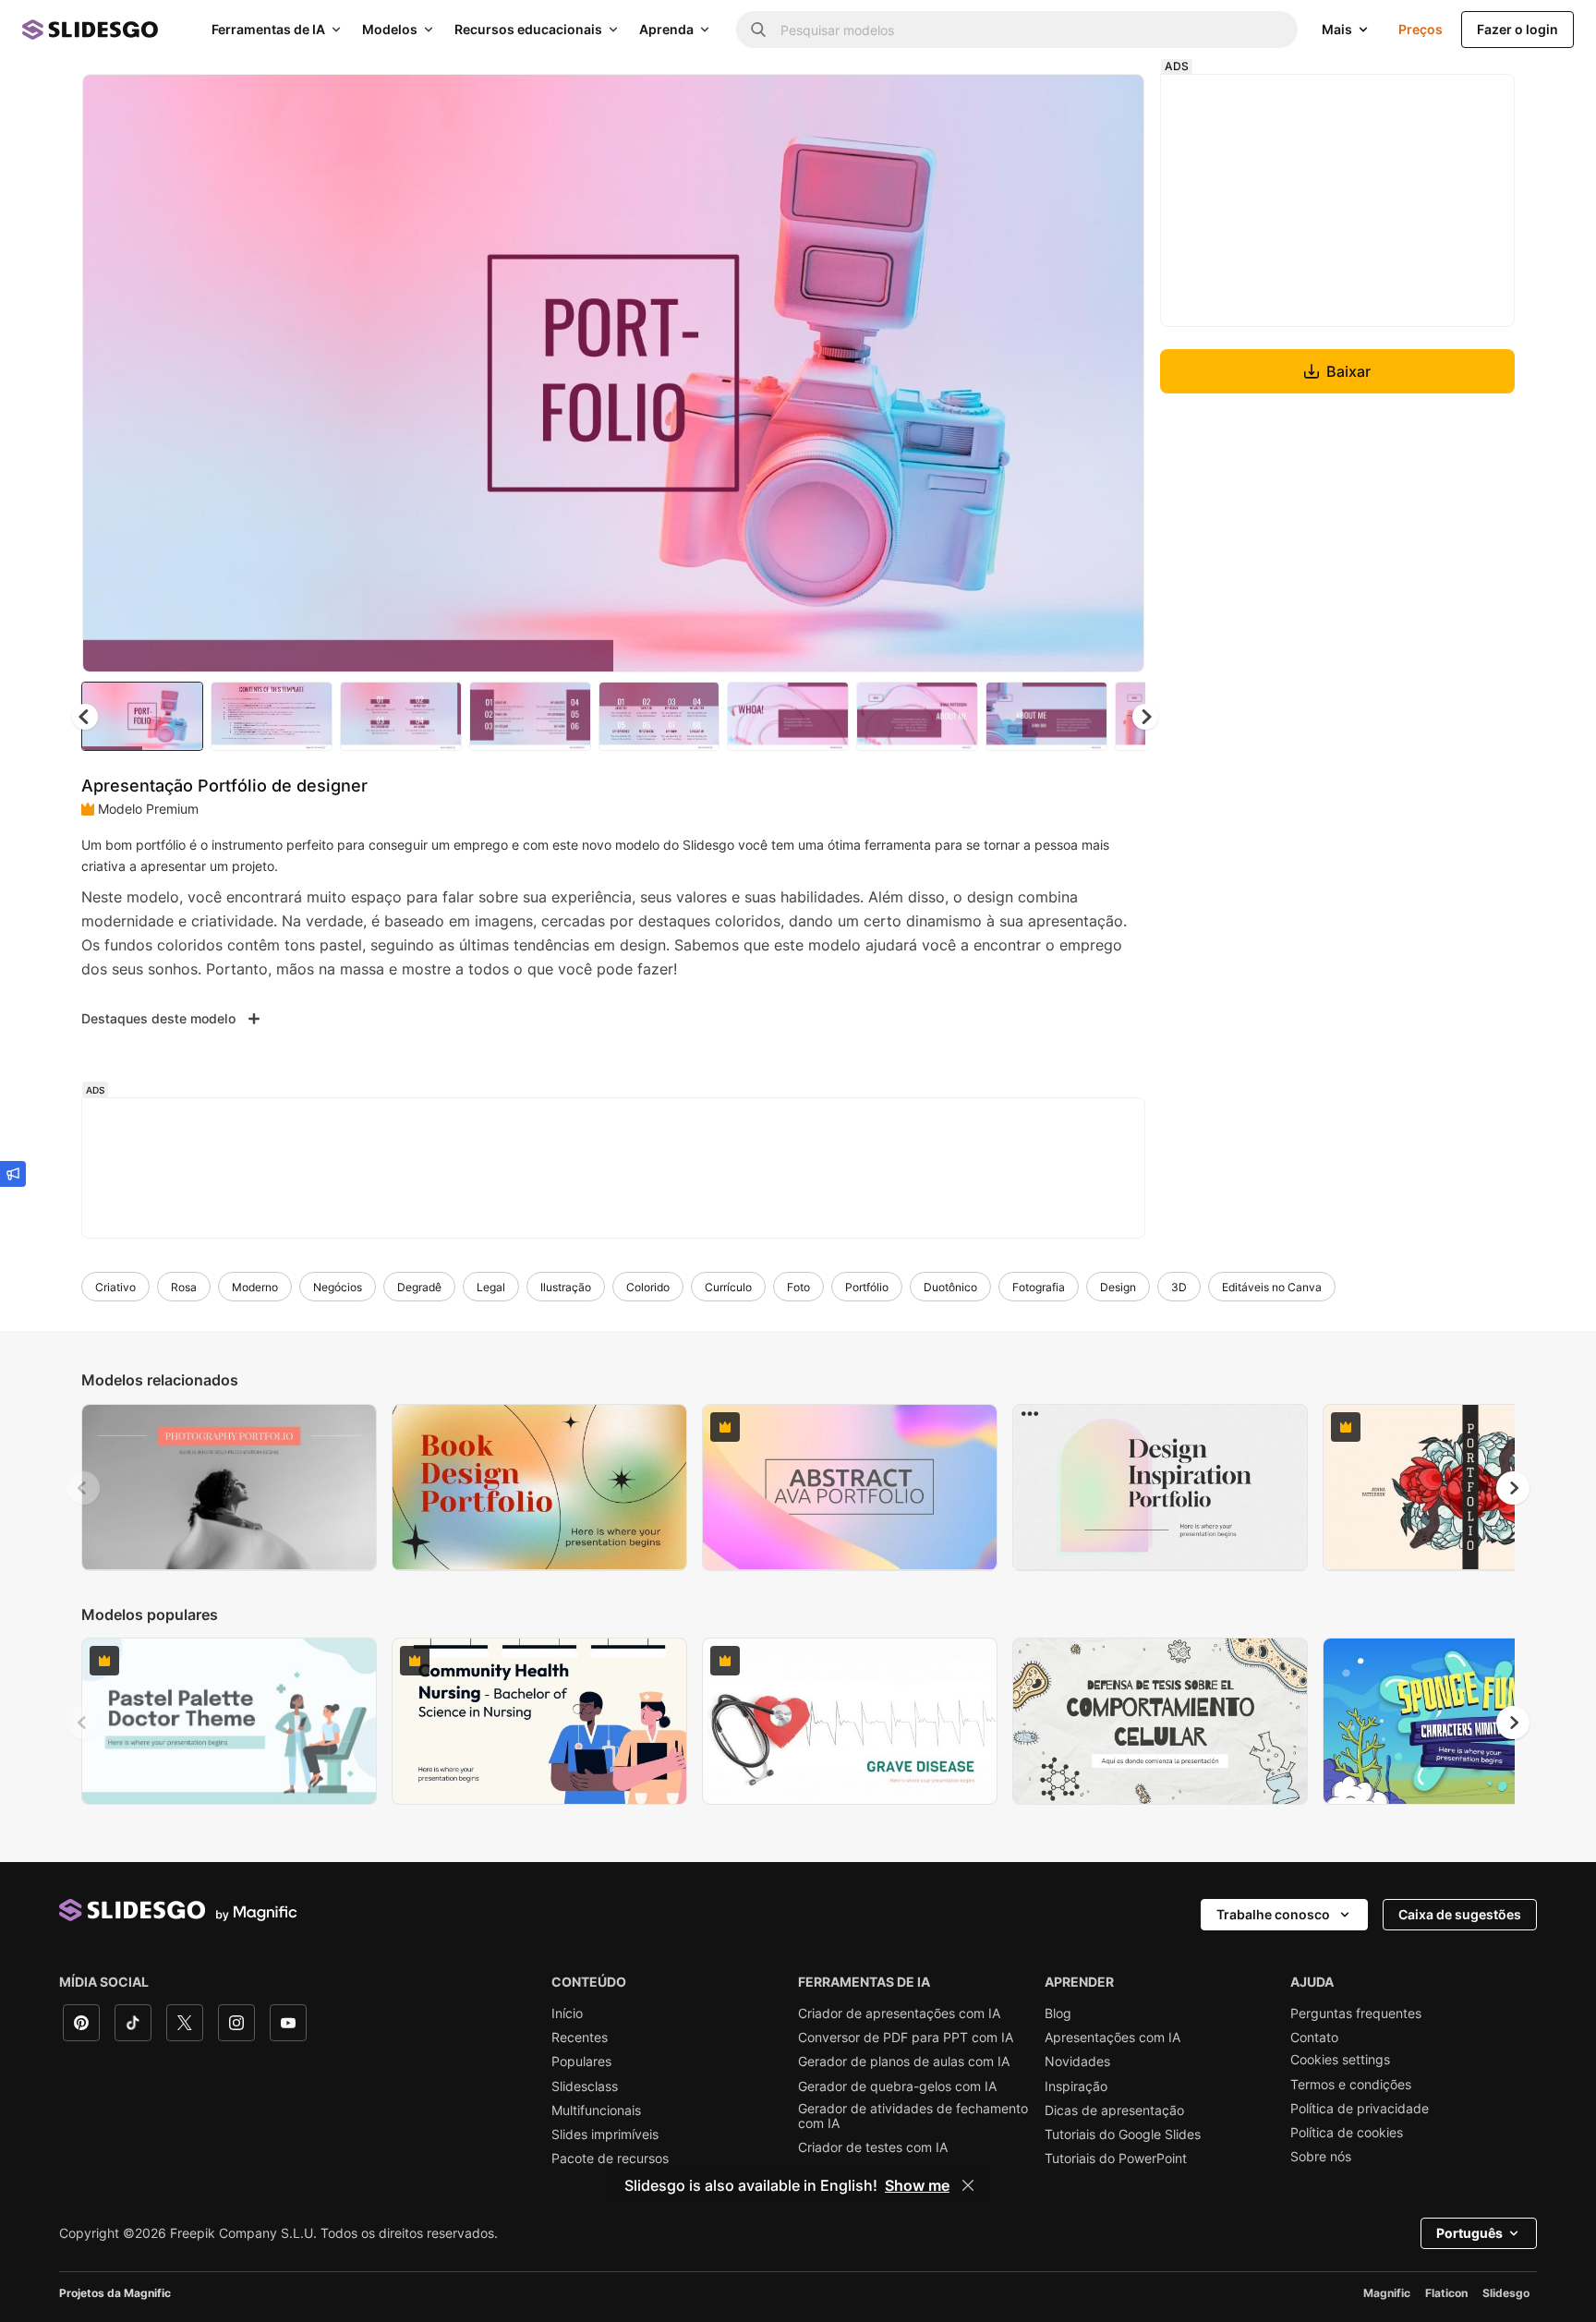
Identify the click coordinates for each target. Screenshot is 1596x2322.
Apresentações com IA (1112, 2038)
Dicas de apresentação (1114, 2110)
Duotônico (950, 1287)
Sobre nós (1321, 2157)
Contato (1314, 2038)
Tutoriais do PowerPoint (1116, 2159)
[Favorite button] (1065, 103)
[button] (1145, 717)
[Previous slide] (83, 1488)
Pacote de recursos (610, 2159)
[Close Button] (968, 2185)
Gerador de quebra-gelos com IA (897, 2086)
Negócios (338, 1287)
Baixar (1348, 371)
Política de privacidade (1360, 2109)
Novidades (1077, 2062)
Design (1118, 1287)
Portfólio (867, 1287)
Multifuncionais (596, 2110)
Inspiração (1076, 2086)
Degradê (419, 1287)
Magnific (1387, 2293)
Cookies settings (1340, 2060)
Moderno (255, 1287)
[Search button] (758, 30)
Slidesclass (585, 2086)
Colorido (648, 1287)
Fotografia (1039, 1287)
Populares (581, 2062)
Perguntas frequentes (1356, 2014)
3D (1179, 1287)
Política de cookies (1347, 2133)
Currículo (728, 1287)
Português (1469, 2233)
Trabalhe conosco (1273, 1914)
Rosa (184, 1287)
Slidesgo (1506, 2293)
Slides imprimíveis (605, 2135)
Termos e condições (1351, 2085)
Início (567, 2014)
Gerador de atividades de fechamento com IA (913, 2116)
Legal (491, 1287)
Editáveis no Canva (1272, 1287)
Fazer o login (1517, 29)
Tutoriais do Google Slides (1123, 2135)
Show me (917, 2185)
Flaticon (1446, 2293)
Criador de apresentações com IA (899, 2014)
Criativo (115, 1287)
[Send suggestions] (13, 1174)
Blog (1058, 2014)
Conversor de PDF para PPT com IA (906, 2038)
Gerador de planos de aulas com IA (904, 2062)
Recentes (580, 2038)
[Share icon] (1113, 103)
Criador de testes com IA (873, 2147)
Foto (798, 1287)
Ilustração (566, 1287)
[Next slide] (1117, 373)
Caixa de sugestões (1460, 1914)
